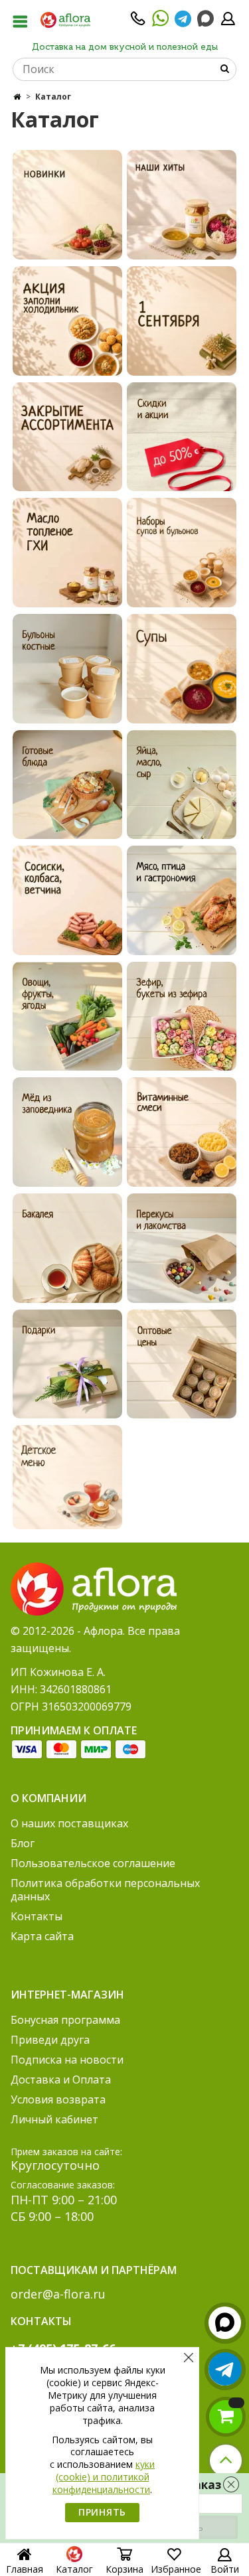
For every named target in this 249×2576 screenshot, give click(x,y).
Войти (225, 2569)
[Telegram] (183, 23)
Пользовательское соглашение (93, 1863)
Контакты (37, 1916)
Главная (25, 2569)
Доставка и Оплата (61, 2080)
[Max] (206, 19)
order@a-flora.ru (58, 2294)
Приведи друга (50, 2040)
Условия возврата (58, 2099)
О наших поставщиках (69, 1823)
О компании (48, 1798)
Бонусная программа (65, 2020)
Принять (102, 2512)
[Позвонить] (138, 23)
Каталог (74, 2569)
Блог (23, 1843)
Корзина (124, 2569)
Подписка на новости (67, 2060)
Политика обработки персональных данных (105, 1890)
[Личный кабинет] (228, 23)
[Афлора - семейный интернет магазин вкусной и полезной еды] (65, 19)
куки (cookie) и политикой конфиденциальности (104, 2477)
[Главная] (17, 97)
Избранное (176, 2569)
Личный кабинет (54, 2119)
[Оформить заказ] (226, 2417)
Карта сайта (42, 1936)
